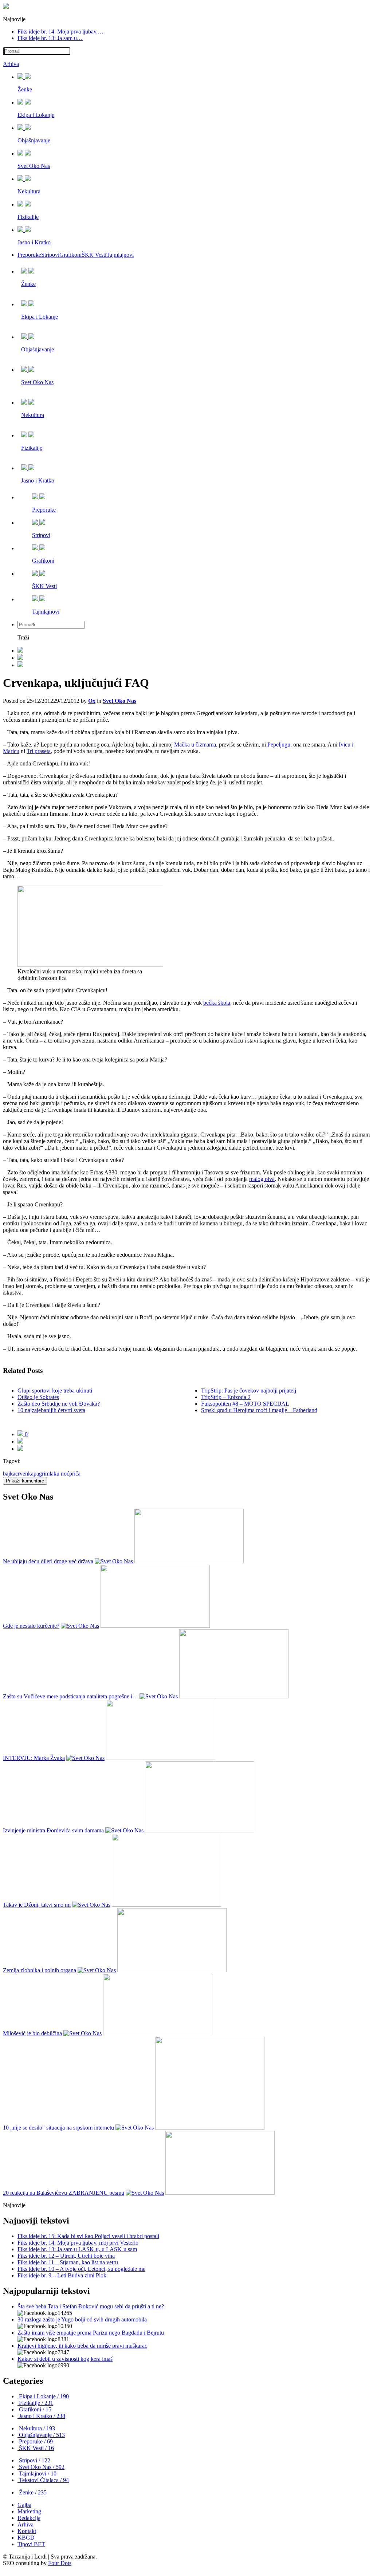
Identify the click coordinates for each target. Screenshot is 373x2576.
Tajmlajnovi (120, 255)
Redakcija (29, 2518)
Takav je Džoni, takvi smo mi (37, 1905)
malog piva (262, 1179)
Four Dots (60, 2563)
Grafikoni (70, 255)
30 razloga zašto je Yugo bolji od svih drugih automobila (82, 2319)
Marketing (29, 2511)
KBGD (26, 2538)
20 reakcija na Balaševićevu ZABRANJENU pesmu (64, 2193)
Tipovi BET (31, 2544)
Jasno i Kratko (41, 2416)
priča (75, 1474)
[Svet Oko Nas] (114, 1561)
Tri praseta (39, 751)
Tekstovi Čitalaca (43, 2480)
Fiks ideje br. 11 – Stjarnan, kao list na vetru (68, 2262)
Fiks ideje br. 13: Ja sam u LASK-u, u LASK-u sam (77, 2249)
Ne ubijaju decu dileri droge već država (48, 1561)
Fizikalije (35, 2403)
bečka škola (217, 1003)
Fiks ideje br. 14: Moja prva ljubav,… (60, 31)
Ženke (32, 2492)
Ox (92, 701)
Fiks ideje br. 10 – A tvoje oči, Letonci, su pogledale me (81, 2269)
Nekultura (36, 2428)
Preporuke (29, 255)
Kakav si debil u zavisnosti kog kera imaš (65, 2359)
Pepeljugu (279, 745)
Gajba (24, 2505)
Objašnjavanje (41, 2435)
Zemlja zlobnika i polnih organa (40, 1970)
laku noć (59, 1474)
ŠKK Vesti (94, 255)
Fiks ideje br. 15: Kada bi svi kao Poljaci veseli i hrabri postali (88, 2236)
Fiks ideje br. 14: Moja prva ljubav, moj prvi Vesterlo (78, 2243)
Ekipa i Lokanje (43, 2396)
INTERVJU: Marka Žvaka (34, 1758)
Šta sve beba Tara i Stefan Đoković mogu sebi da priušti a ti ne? (91, 2306)
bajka (9, 1474)
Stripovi (50, 255)
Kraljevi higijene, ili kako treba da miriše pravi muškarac (82, 2346)
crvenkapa (27, 1474)
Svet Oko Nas (119, 701)
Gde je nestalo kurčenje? (31, 1626)
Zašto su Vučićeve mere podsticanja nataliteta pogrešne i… (70, 1696)
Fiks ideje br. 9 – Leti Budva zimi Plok (62, 2275)
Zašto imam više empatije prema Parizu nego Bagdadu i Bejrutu (91, 2333)
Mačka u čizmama (195, 745)
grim (44, 1474)
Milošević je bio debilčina (32, 2033)
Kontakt (27, 2531)
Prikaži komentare (25, 1481)
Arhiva (11, 64)
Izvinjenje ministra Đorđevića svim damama (53, 1830)
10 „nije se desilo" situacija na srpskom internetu (58, 2128)
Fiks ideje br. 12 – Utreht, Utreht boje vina (66, 2256)
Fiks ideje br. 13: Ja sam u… (50, 38)
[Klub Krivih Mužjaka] (6, 7)
